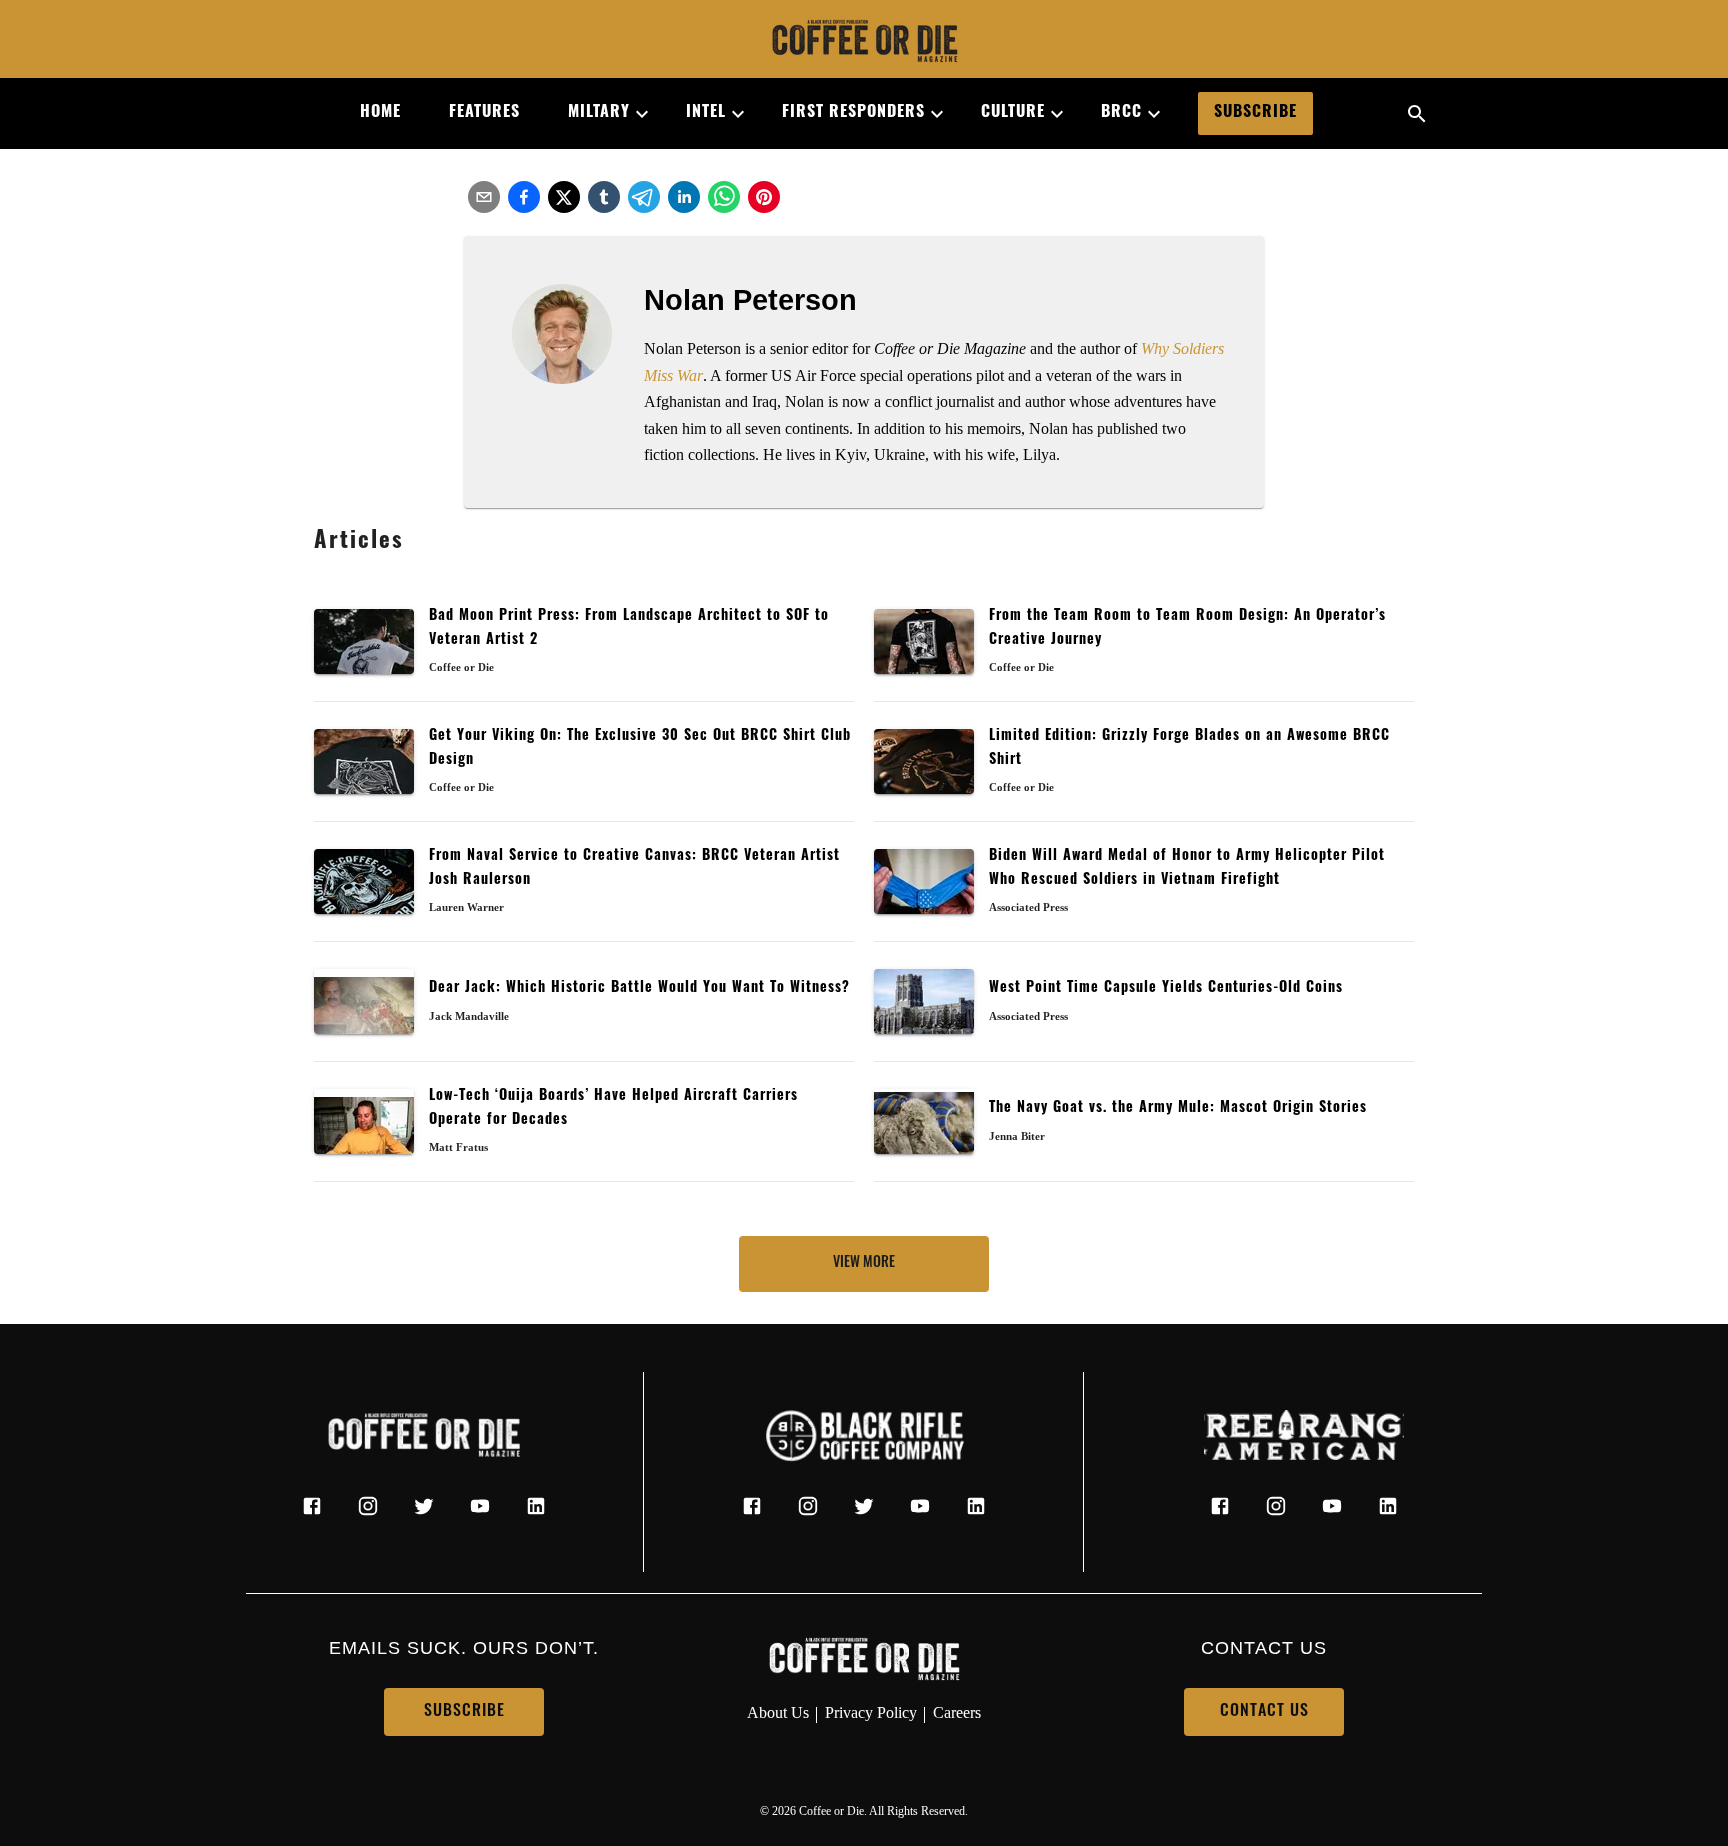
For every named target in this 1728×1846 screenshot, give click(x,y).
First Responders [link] (853, 113)
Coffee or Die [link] (461, 667)
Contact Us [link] (1264, 1712)
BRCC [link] (1121, 113)
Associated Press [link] (1028, 907)
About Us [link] (778, 1712)
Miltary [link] (599, 113)
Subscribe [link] (1255, 113)
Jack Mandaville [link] (469, 1016)
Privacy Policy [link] (871, 1712)
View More (864, 1263)
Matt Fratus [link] (458, 1147)
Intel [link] (706, 113)
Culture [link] (1013, 113)
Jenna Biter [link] (1017, 1136)
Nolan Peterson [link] (750, 300)
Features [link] (484, 113)
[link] (864, 43)
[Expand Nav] (634, 114)
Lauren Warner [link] (466, 907)
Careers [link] (957, 1712)
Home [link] (380, 113)
